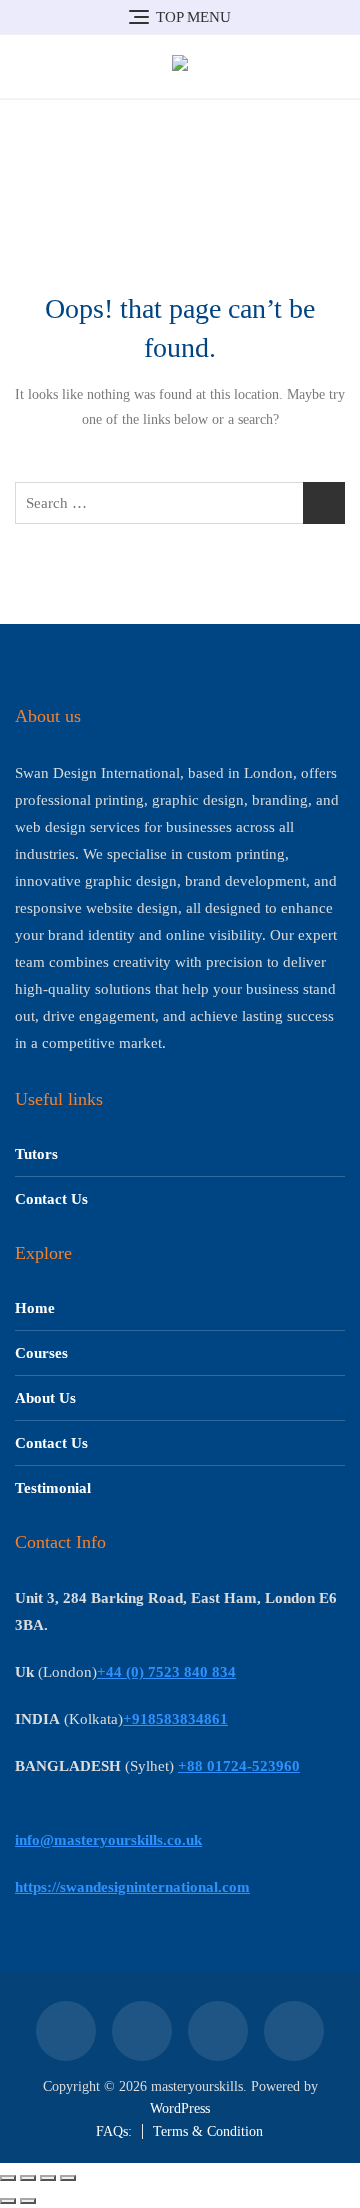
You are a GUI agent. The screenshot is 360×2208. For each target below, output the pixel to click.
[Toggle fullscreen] (28, 2178)
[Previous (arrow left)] (8, 2201)
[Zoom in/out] (8, 2178)
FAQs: (114, 2131)
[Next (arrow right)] (28, 2201)
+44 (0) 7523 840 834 (166, 1672)
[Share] (48, 2178)
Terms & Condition (208, 2131)
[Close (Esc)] (68, 2178)
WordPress (180, 2108)
